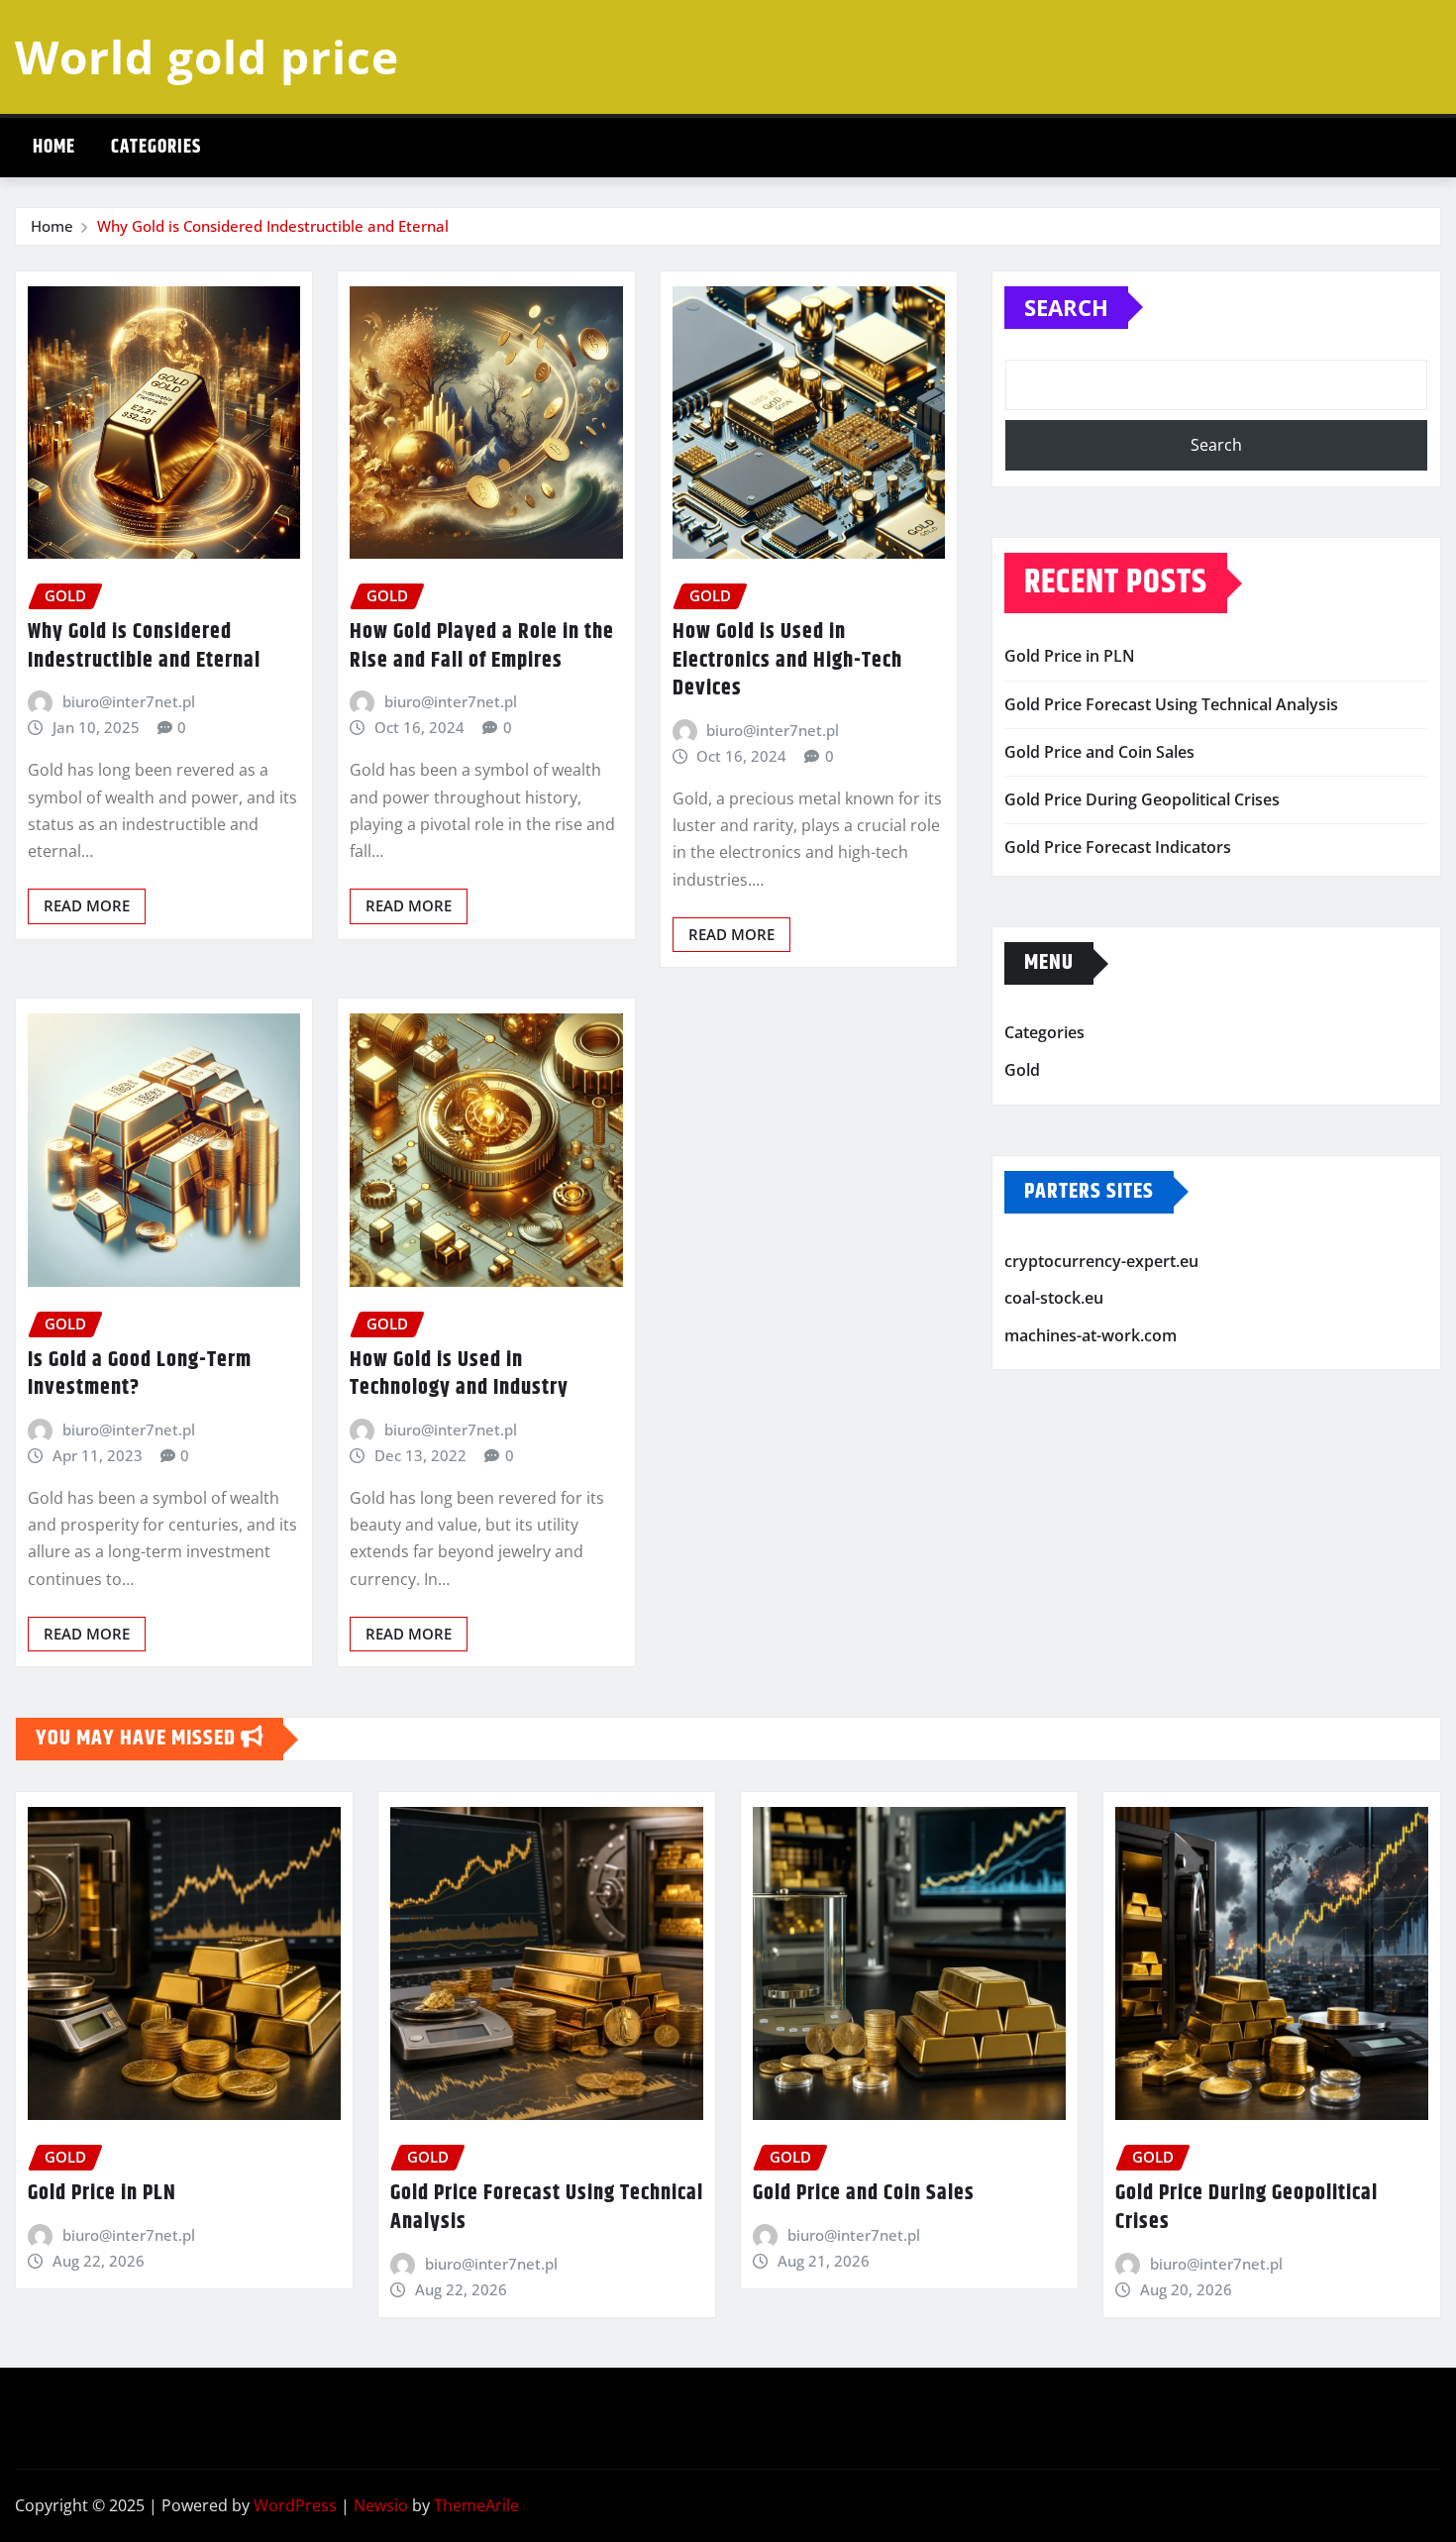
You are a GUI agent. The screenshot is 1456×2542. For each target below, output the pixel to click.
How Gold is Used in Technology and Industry (459, 1375)
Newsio (381, 2505)
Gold (1022, 1070)
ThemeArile (476, 2505)
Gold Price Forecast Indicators (1118, 847)
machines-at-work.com (1091, 1335)
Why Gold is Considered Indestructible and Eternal (273, 226)
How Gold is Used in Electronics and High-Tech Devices (787, 660)
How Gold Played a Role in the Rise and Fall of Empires (482, 646)
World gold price (207, 56)
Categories (156, 147)
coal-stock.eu (1054, 1298)
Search (1066, 307)
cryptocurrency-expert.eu (1101, 1261)
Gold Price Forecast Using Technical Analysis (1171, 704)
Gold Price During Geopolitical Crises (1142, 799)
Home (54, 147)
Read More (87, 905)
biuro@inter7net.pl (129, 701)
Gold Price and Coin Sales (1099, 752)
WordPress (295, 2505)
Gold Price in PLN (1070, 656)
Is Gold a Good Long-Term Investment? (140, 1375)
